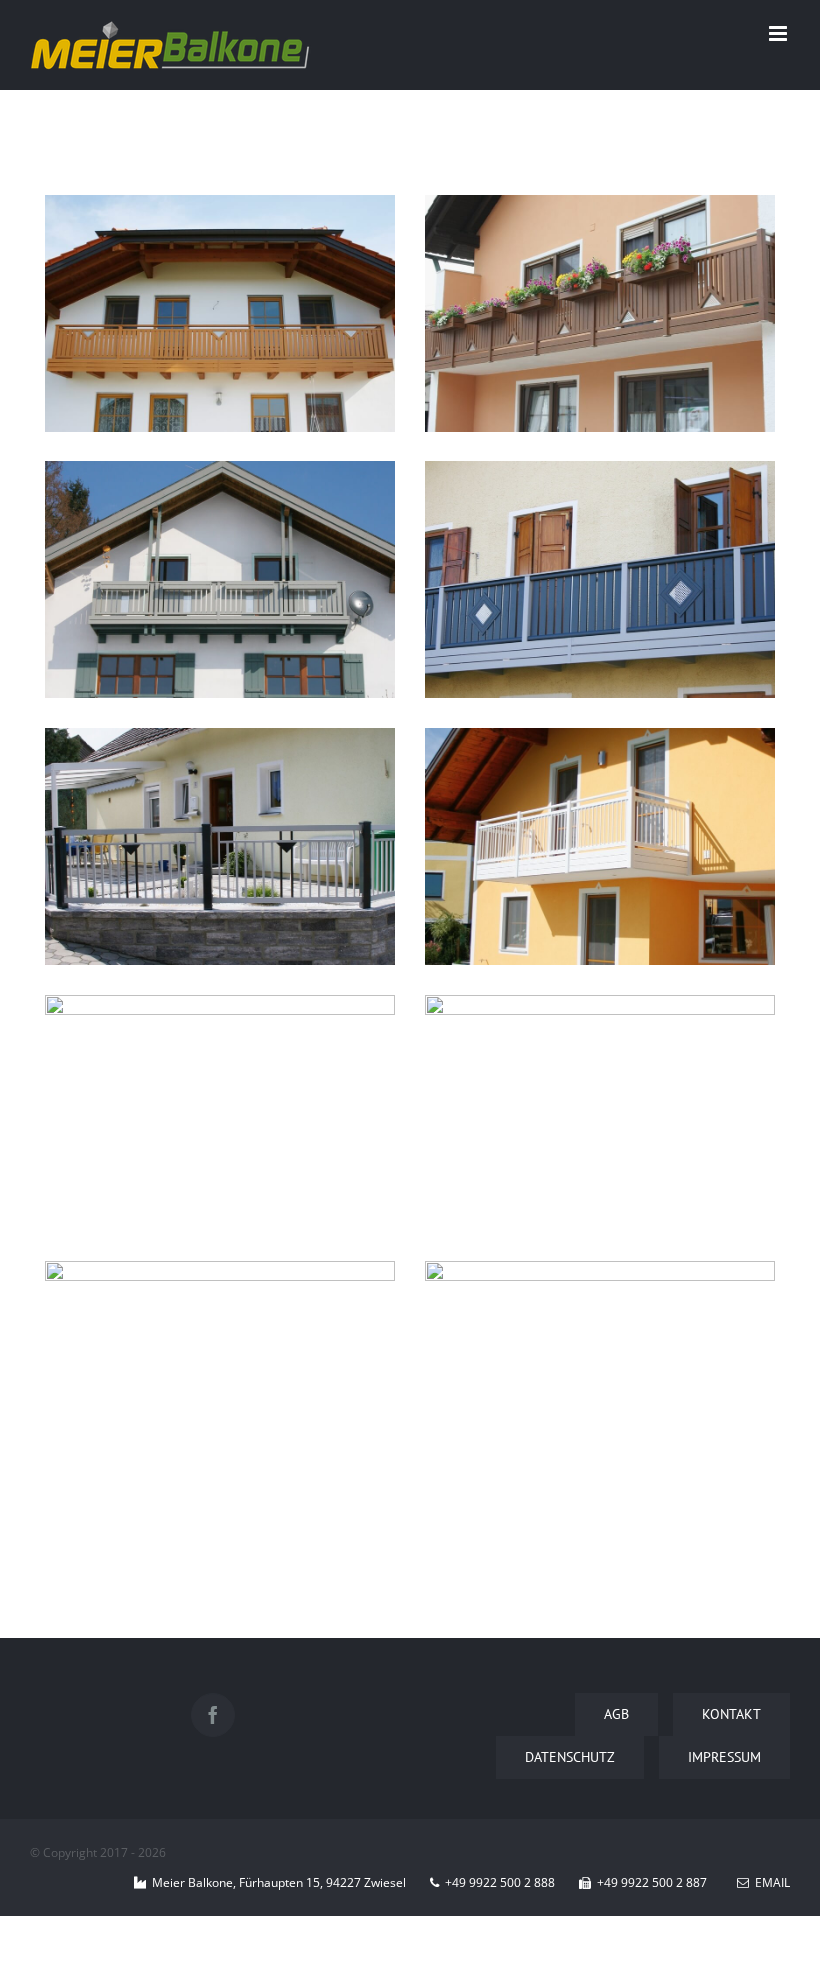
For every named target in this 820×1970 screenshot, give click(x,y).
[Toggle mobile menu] (779, 33)
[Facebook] (213, 1715)
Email (769, 1882)
